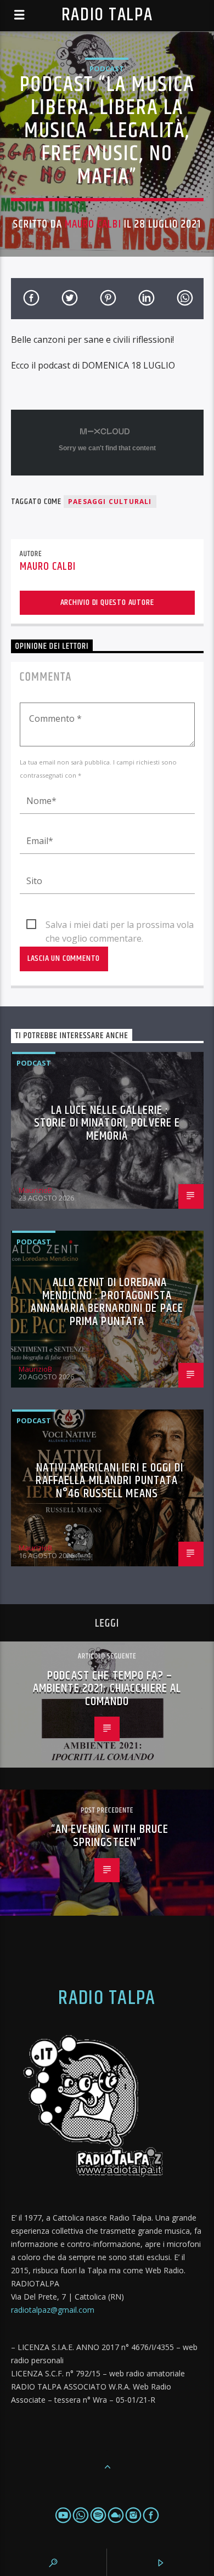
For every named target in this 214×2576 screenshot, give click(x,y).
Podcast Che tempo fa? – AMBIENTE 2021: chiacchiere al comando (107, 1689)
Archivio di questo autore (107, 602)
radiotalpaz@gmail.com (53, 2310)
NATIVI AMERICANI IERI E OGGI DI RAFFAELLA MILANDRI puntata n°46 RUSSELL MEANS (109, 1481)
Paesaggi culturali (110, 502)
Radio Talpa (107, 15)
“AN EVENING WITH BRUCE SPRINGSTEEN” (110, 1836)
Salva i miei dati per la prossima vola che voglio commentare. (120, 925)
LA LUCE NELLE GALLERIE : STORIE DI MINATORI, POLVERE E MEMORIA (107, 1123)
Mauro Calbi (93, 224)
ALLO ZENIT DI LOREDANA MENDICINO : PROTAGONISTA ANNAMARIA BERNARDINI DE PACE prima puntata (107, 1302)
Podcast (107, 69)
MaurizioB (35, 1190)
